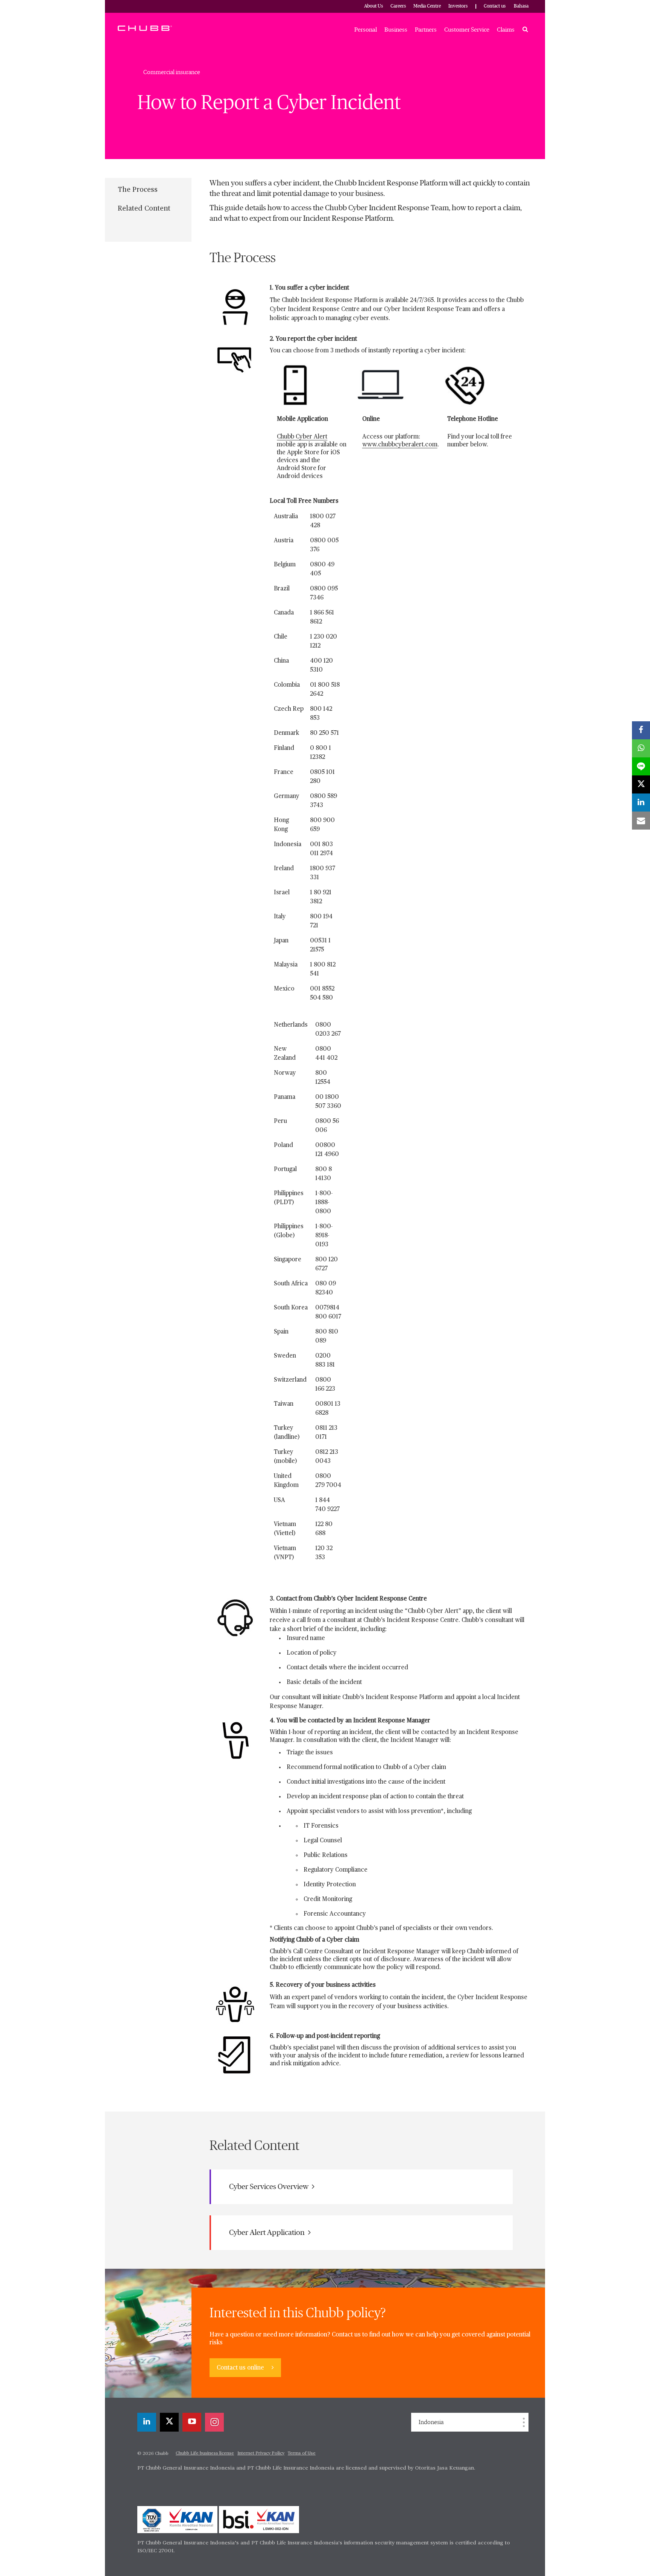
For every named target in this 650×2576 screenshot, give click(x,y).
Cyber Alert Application (268, 2233)
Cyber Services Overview (270, 2187)
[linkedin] (147, 2422)
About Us (374, 6)
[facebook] (641, 730)
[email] (641, 821)
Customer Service (467, 30)
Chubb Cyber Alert (302, 437)
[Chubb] (145, 28)
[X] (169, 2422)
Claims (506, 30)
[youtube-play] (192, 2422)
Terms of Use (302, 2453)
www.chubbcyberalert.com (400, 445)
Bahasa (521, 6)
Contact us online (241, 2368)
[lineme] (641, 766)
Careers (398, 6)
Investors (458, 6)
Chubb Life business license (205, 2453)
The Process (138, 190)
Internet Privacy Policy (261, 2453)
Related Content (144, 209)
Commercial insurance (172, 72)
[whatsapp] (641, 748)
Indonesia (431, 2422)
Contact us (495, 6)
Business (396, 30)
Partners (426, 30)
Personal (366, 30)
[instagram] (214, 2422)
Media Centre (427, 6)
